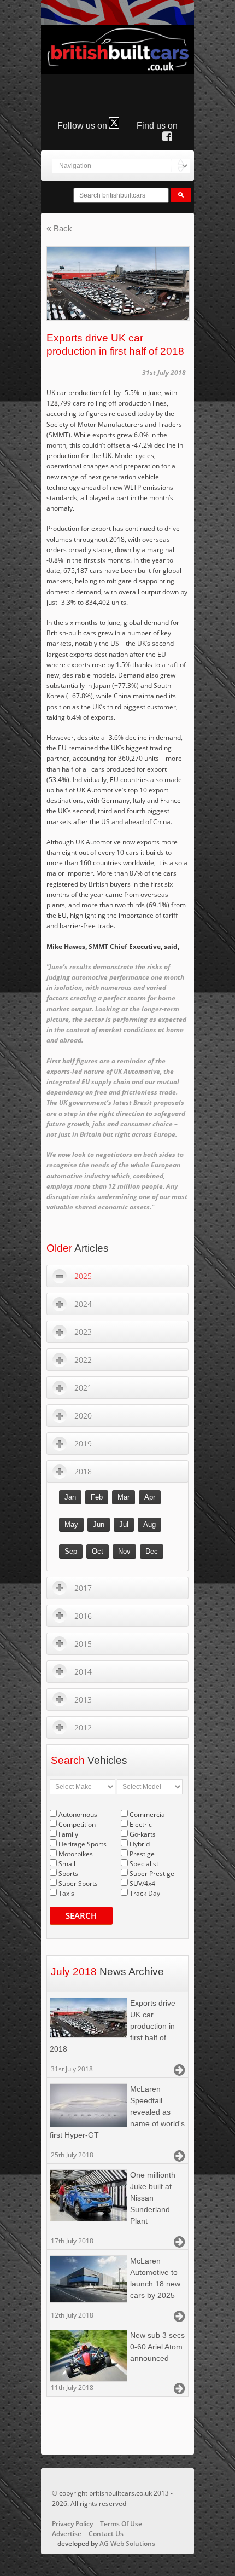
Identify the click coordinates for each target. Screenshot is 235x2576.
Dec (152, 1551)
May (71, 1524)
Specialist (144, 1864)
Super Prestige (152, 1874)
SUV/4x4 (142, 1883)
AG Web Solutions (127, 2543)
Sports (68, 1874)
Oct (98, 1551)
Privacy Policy (72, 2524)
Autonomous (78, 1814)
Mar (124, 1497)
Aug (149, 1524)
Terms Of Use (121, 2524)
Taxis (66, 1893)
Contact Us (106, 2534)
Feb (97, 1497)
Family (68, 1834)
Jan (70, 1497)
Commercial (148, 1814)
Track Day (145, 1893)
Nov (124, 1551)
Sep (71, 1551)
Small (67, 1864)
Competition (77, 1824)
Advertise (67, 2534)
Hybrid (140, 1844)
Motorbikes (76, 1854)
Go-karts (143, 1834)
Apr (150, 1497)
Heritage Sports (83, 1844)
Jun (99, 1524)
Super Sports (78, 1883)
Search (81, 1915)
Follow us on (83, 126)
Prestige (142, 1854)
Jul (124, 1524)
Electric (141, 1824)
